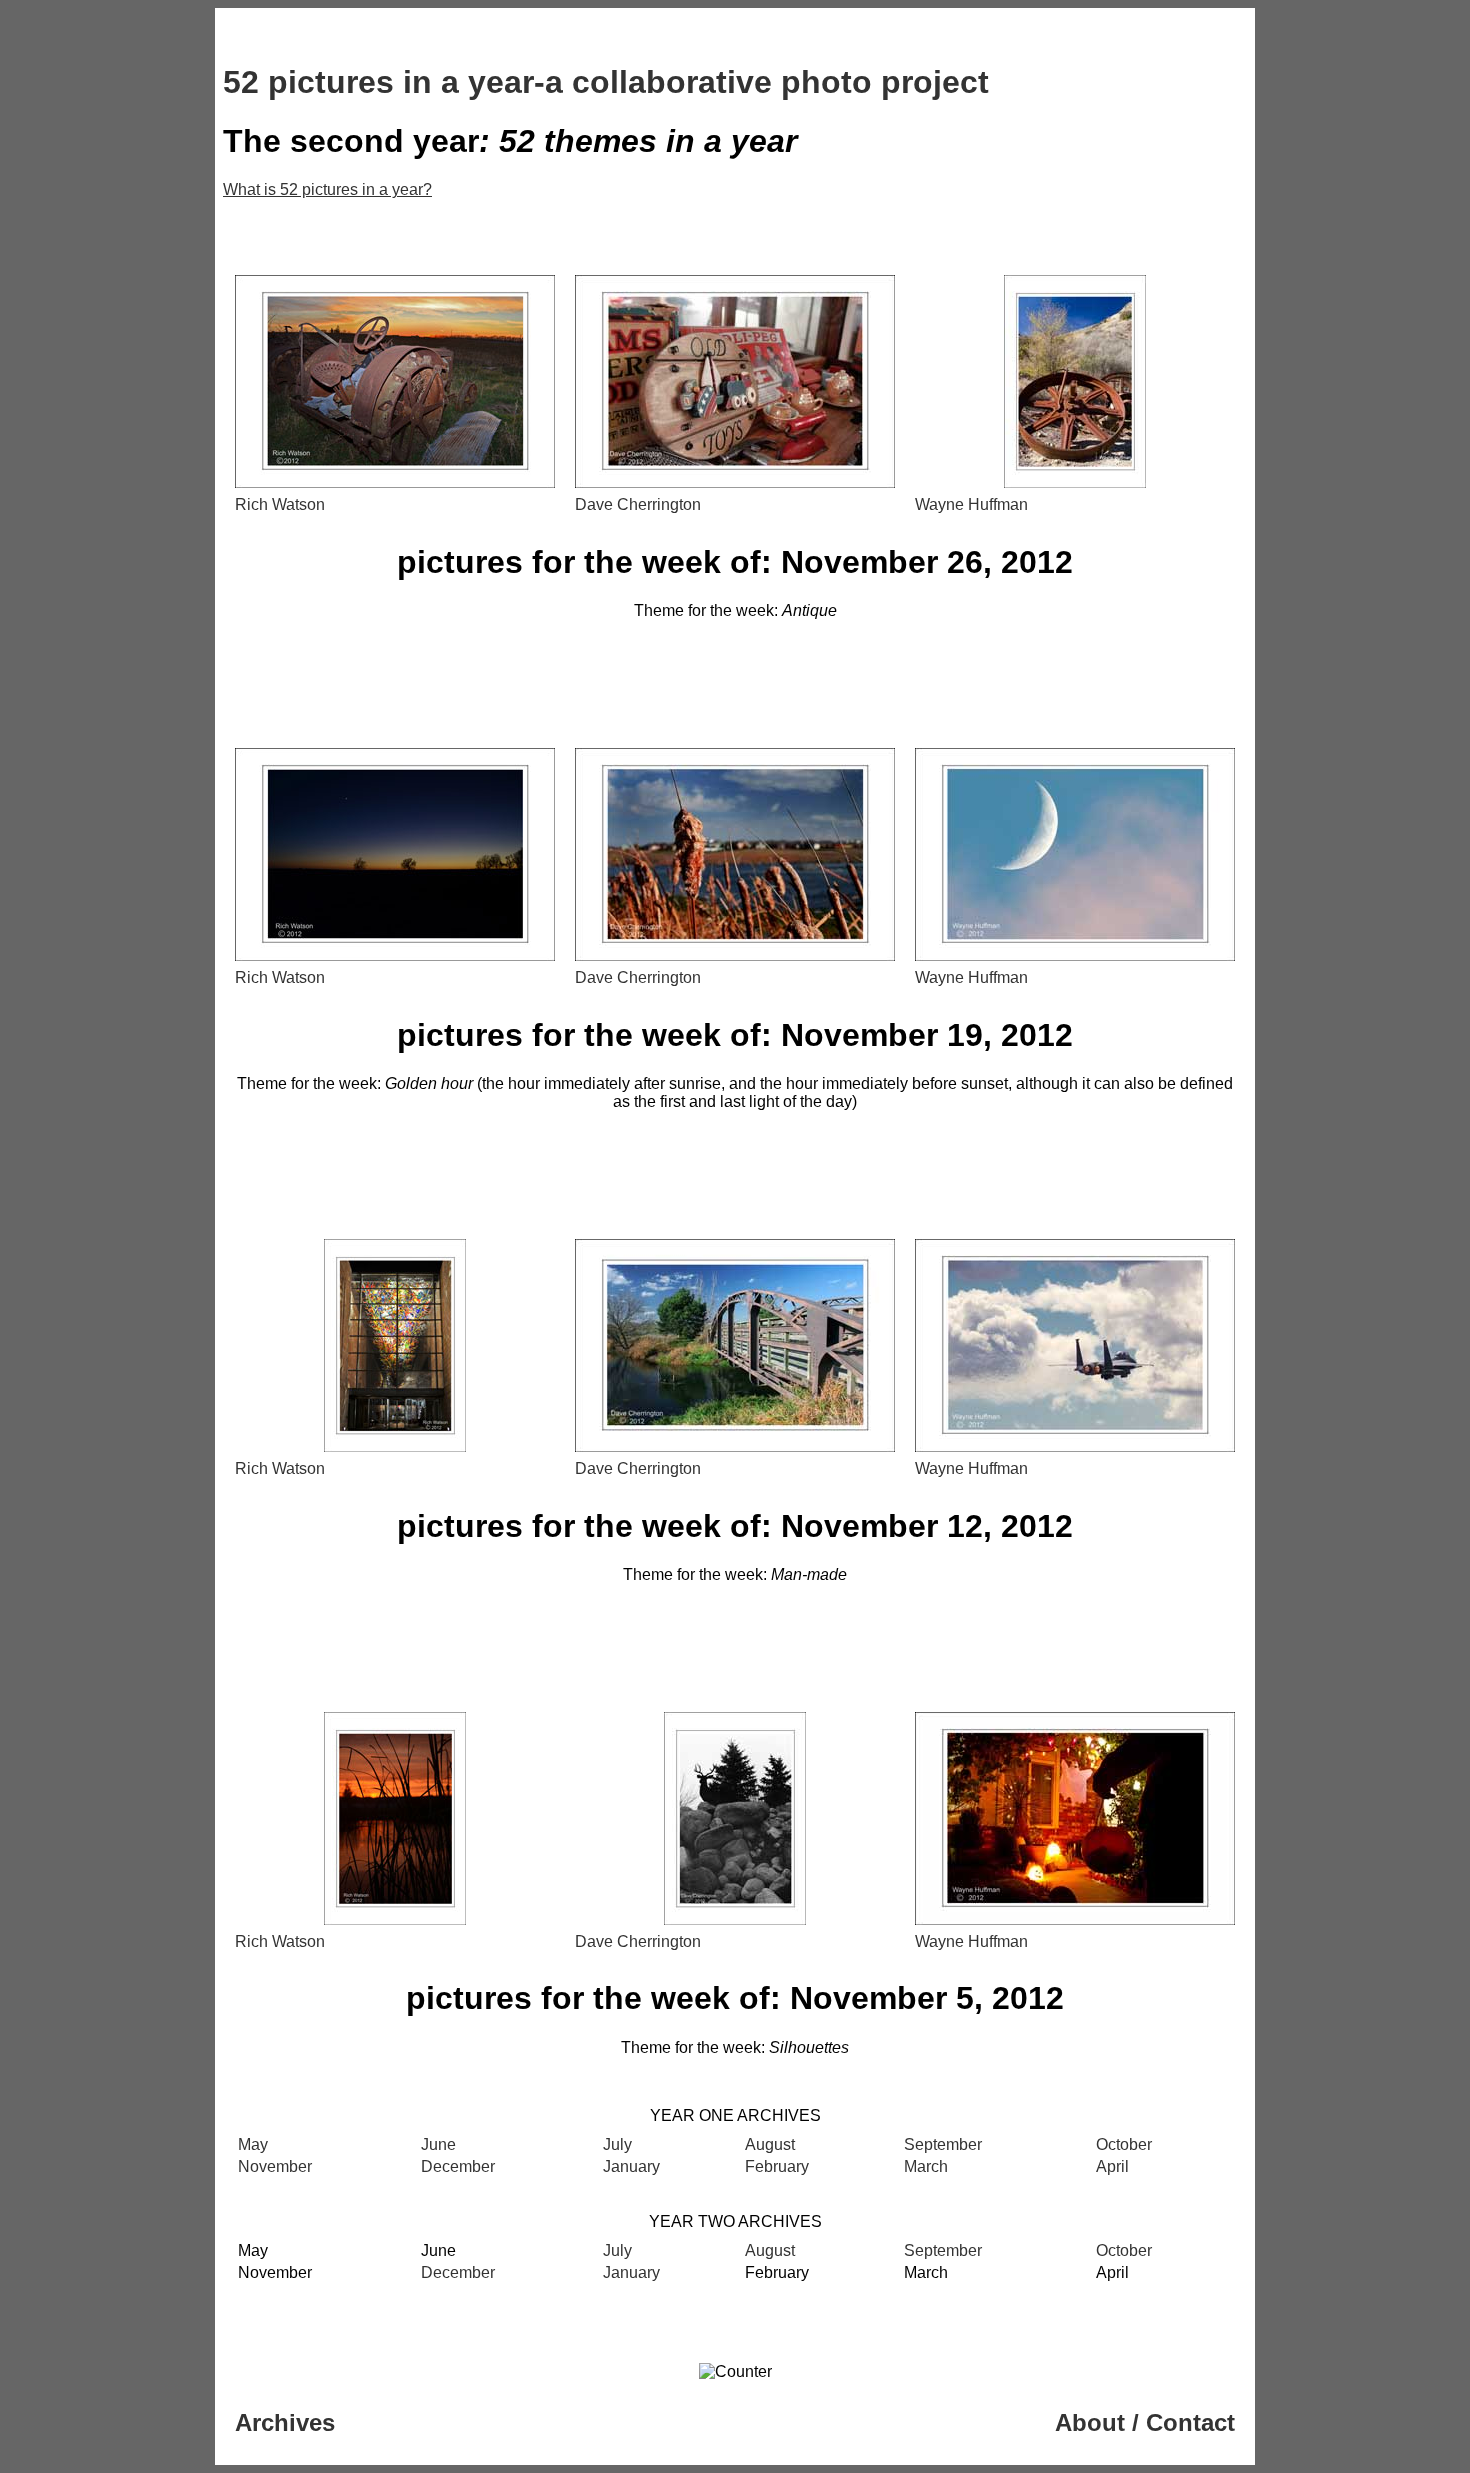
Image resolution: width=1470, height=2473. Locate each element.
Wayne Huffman (971, 504)
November (275, 2166)
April (1112, 2166)
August (770, 2144)
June (438, 2144)
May (253, 2144)
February (777, 2166)
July (617, 2144)
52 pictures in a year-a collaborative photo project (606, 82)
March (926, 2166)
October (1124, 2144)
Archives (285, 2422)
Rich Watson (280, 504)
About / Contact (1145, 2422)
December (458, 2166)
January (631, 2166)
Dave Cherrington (638, 504)
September (943, 2144)
